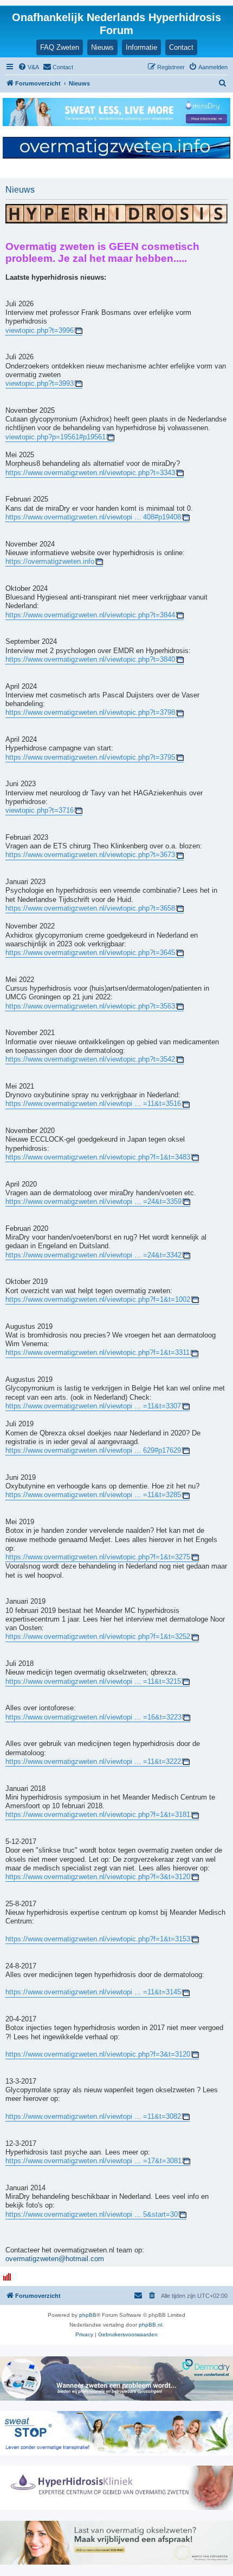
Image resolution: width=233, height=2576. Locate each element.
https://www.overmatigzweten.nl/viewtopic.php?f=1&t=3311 (98, 1353)
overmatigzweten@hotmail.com (55, 2259)
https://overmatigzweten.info (50, 562)
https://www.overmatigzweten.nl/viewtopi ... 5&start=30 (92, 2215)
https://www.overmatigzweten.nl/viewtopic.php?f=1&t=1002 (98, 1300)
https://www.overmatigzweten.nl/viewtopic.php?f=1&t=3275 (98, 1557)
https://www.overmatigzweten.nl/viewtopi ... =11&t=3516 (93, 1104)
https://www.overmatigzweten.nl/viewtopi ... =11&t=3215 (93, 1682)
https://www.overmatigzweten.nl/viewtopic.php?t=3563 (90, 1006)
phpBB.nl (150, 2325)
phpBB (88, 2315)
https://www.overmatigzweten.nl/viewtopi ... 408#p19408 (93, 517)
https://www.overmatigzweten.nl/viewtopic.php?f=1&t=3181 (98, 1815)
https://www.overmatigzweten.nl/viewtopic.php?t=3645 (90, 953)
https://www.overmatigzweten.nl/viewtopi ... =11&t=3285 (93, 1495)
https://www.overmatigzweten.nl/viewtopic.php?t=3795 (90, 757)
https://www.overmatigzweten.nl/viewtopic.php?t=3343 (90, 473)
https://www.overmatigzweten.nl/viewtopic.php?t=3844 (90, 615)
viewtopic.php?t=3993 (40, 384)
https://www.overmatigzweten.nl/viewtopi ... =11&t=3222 (93, 1762)
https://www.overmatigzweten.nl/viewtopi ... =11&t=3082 (93, 2117)
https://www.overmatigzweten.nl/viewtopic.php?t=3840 (90, 660)
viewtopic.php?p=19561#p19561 (56, 437)
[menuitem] (28, 67)
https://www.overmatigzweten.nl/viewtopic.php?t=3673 (90, 855)
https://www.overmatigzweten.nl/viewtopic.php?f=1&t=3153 (98, 1939)
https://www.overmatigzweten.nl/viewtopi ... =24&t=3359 (93, 1202)
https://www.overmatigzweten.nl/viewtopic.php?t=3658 (90, 908)
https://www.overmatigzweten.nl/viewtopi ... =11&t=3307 (93, 1406)
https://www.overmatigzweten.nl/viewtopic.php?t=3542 (90, 1059)
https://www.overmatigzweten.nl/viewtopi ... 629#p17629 (93, 1451)
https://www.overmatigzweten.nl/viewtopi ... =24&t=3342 (93, 1255)
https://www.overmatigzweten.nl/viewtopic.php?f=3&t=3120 (98, 1877)
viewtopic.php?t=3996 (40, 331)
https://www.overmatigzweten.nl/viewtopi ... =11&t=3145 (93, 1992)
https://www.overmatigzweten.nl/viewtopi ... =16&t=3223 (93, 1717)
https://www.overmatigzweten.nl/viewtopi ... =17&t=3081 (93, 2161)
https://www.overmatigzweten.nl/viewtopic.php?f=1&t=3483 (98, 1157)
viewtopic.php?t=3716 (40, 811)
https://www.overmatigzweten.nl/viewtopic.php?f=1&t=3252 (98, 1637)
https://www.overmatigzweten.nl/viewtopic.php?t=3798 (90, 713)
